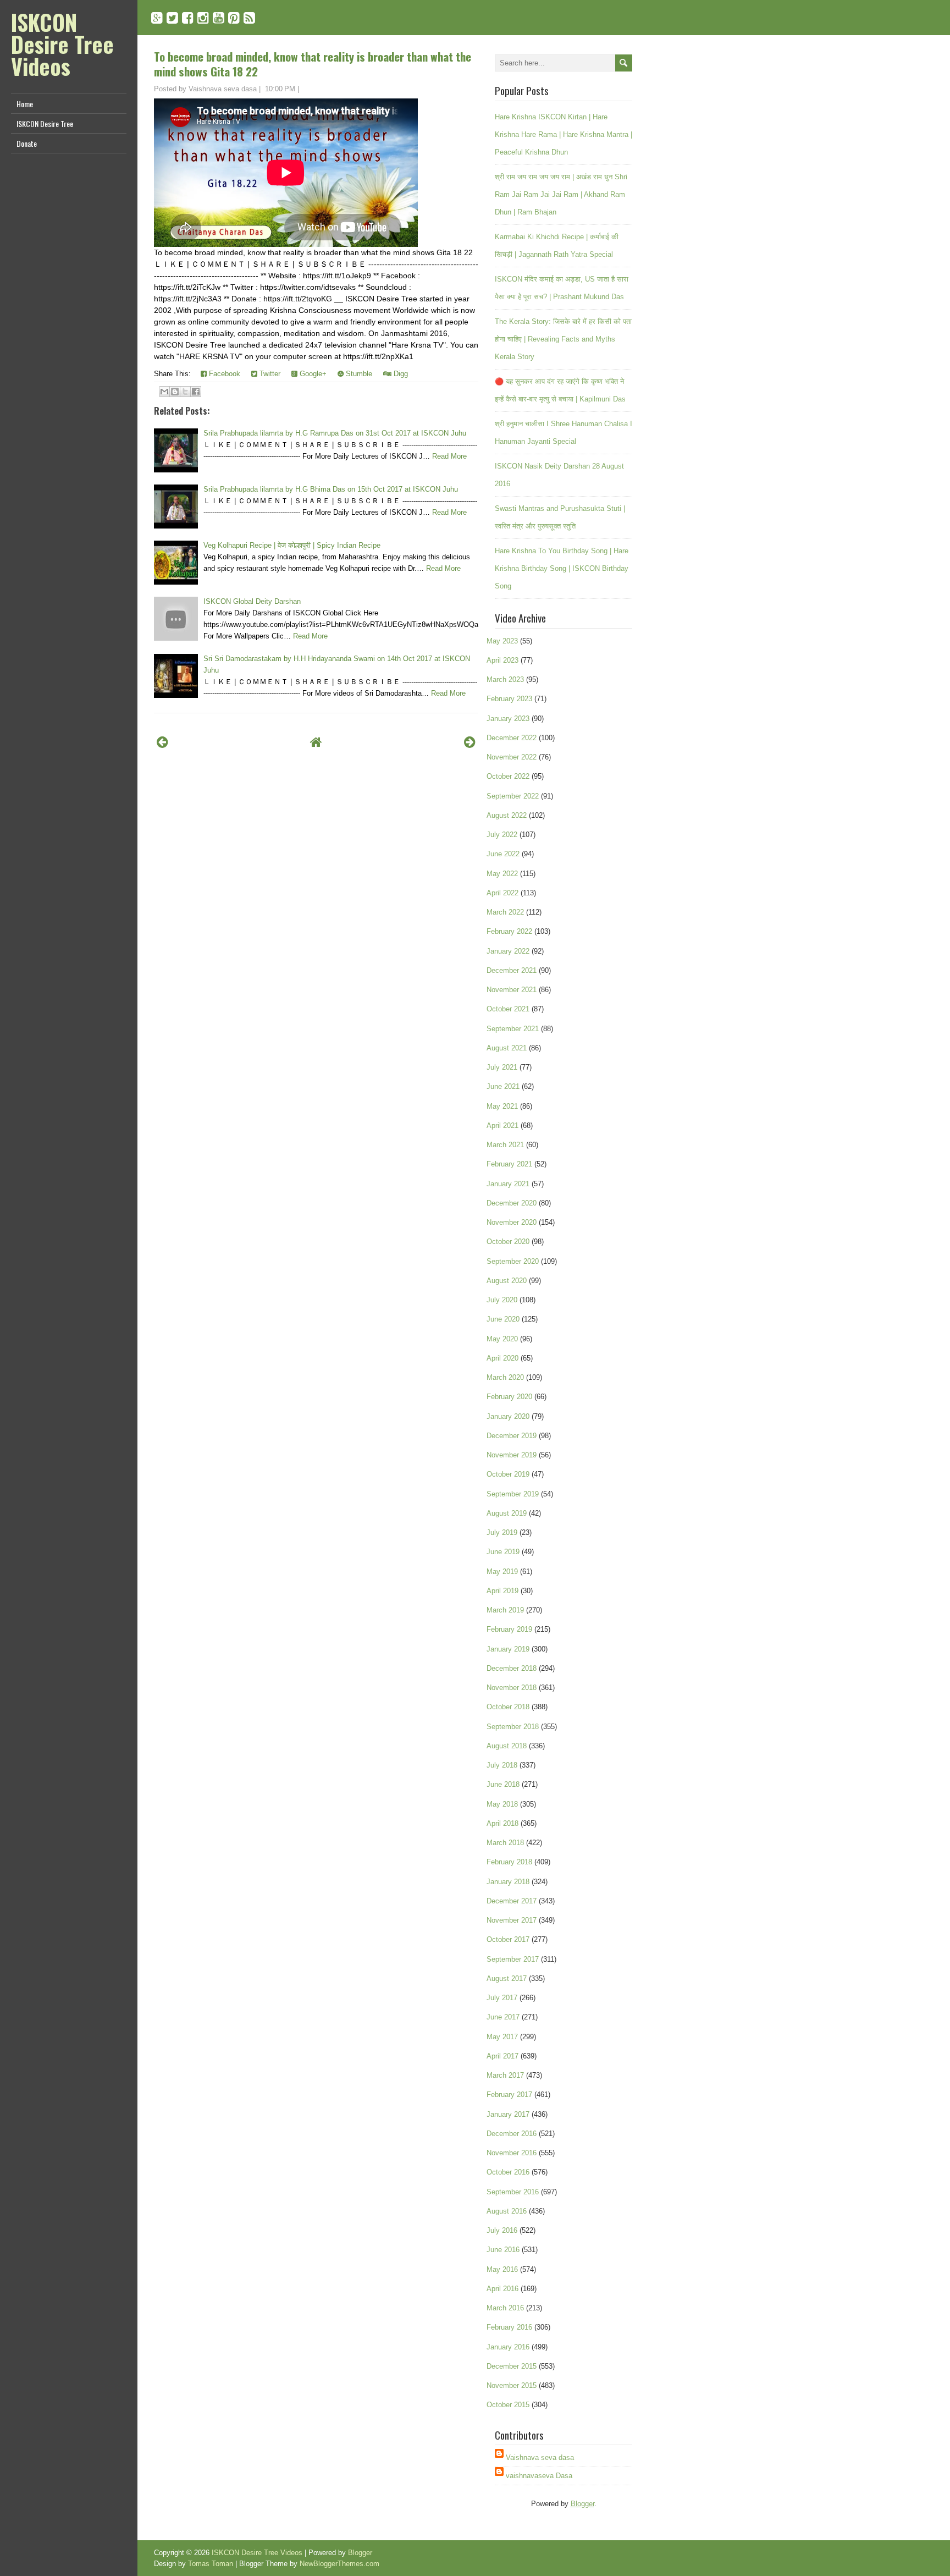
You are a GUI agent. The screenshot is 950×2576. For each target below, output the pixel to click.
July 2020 (502, 1300)
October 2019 (508, 1474)
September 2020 (513, 1261)
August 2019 (507, 1513)
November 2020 (512, 1222)
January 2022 (508, 951)
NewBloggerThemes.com (339, 2564)
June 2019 (503, 1552)
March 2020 (505, 1377)
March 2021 (505, 1145)
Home (25, 104)
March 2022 (505, 912)
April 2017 (502, 2056)
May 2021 (502, 1106)
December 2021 (512, 970)
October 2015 (508, 2405)
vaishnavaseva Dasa (539, 2476)
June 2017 (503, 2017)
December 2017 (512, 1901)
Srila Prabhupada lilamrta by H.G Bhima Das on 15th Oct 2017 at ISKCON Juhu (331, 489)
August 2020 (507, 1281)
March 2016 (505, 2308)
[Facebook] (188, 18)
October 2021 (508, 1009)
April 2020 (502, 1358)
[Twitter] (172, 18)
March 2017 (505, 2075)
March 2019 (505, 1610)
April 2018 (502, 1823)
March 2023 (505, 679)
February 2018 (509, 1862)
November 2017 (512, 1920)
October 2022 (508, 776)
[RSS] (249, 18)
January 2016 (508, 2347)
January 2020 (508, 1416)
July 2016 (502, 2230)
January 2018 (508, 1882)
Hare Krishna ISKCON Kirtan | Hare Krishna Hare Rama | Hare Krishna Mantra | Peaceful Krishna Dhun (564, 134)
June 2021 (503, 1086)
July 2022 (502, 835)
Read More (449, 456)
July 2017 (502, 1998)
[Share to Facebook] (196, 392)
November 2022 (512, 757)
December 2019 (512, 1436)
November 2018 (512, 1688)
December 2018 (512, 1668)
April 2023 (502, 660)
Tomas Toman (211, 2564)
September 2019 (513, 1494)
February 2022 (509, 931)
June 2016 (503, 2250)
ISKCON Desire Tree (45, 123)
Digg (400, 374)
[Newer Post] (162, 742)
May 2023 (502, 641)
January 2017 (508, 2114)
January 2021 (508, 1184)
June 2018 (503, 1784)
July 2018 (502, 1765)
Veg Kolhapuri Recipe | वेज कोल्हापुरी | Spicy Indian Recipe (292, 545)
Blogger (582, 2504)
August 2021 (507, 1048)
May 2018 (502, 1804)
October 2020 (508, 1242)
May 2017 (502, 2037)
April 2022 (502, 893)
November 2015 (512, 2385)
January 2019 (508, 1649)
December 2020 (512, 1203)
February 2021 (509, 1164)
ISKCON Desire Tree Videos (62, 44)
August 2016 (507, 2211)
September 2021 (513, 1029)
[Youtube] (219, 18)
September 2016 (513, 2192)
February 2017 (509, 2095)
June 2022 (503, 854)
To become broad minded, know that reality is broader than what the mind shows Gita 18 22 (313, 64)
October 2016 (508, 2172)
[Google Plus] (157, 18)
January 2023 (508, 719)
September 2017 (513, 1959)
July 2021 (502, 1067)
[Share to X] (185, 392)
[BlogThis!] (175, 392)
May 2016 (502, 2269)
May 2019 (502, 1572)
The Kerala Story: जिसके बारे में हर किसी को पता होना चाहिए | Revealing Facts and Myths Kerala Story (563, 339)
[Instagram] (203, 18)
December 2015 (512, 2366)
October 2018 (508, 1707)
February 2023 (509, 699)
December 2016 (512, 2134)
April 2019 (502, 1591)
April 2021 (502, 1125)
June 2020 (503, 1319)
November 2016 (512, 2153)
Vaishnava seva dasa (540, 2457)
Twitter (269, 374)
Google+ (312, 374)
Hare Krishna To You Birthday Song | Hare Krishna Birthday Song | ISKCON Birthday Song (562, 568)
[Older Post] (470, 742)
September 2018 (513, 1727)
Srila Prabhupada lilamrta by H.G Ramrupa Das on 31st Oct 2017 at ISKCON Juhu (335, 433)
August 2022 (507, 815)
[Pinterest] (234, 18)
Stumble (358, 374)
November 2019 (512, 1455)
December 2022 (512, 738)
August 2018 (507, 1746)
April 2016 (502, 2289)
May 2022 (502, 874)
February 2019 (509, 1629)
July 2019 (502, 1532)
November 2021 (512, 990)
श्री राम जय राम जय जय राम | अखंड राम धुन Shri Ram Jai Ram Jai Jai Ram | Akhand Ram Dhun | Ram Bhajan (561, 194)
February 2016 (509, 2327)
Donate (27, 143)
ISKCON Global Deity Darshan (252, 601)
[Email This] (164, 392)
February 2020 (509, 1397)
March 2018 (505, 1843)
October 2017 (508, 1939)
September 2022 (513, 796)
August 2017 (507, 1978)
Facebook (223, 374)
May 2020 (502, 1339)
